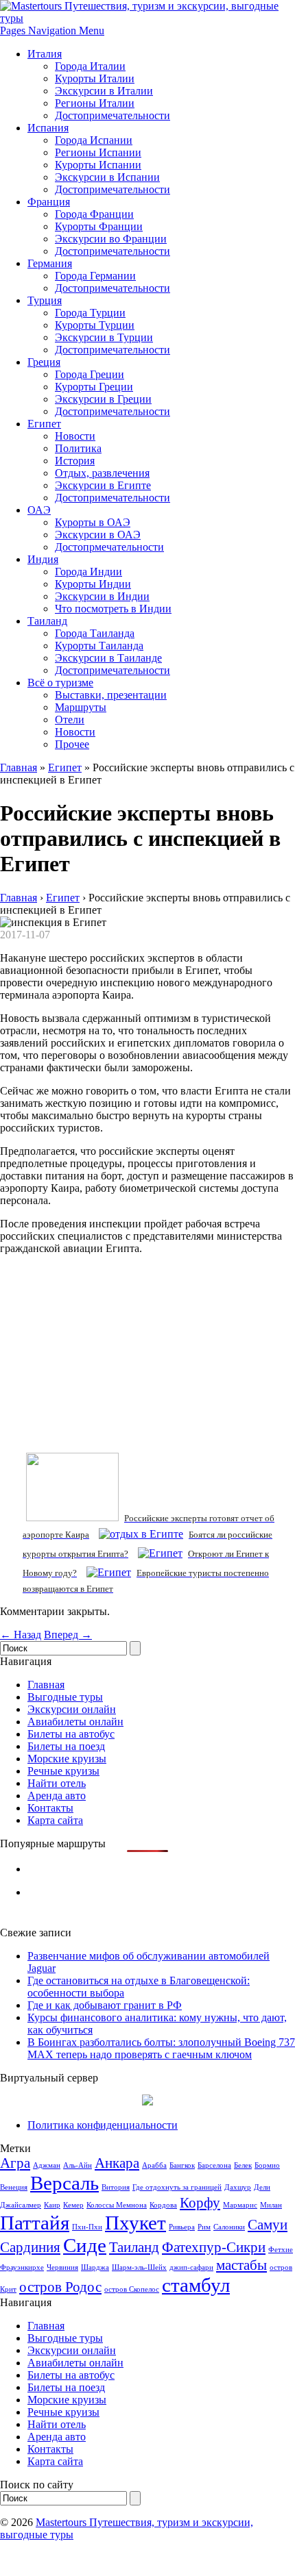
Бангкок (182, 2165)
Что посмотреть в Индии (113, 609)
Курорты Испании (98, 165)
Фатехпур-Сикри (214, 2247)
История (75, 461)
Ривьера (182, 2227)
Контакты (50, 1808)
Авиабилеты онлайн (75, 1722)
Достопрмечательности (109, 547)
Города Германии (95, 276)
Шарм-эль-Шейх (139, 2267)
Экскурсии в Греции (103, 399)
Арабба (154, 2165)
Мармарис (240, 2205)
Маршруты (81, 707)
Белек (243, 2165)
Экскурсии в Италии (104, 91)
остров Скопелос (132, 2289)
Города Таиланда (95, 633)
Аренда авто (57, 1796)
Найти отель (57, 1783)
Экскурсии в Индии (102, 596)
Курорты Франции (99, 226)
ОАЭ (39, 510)
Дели (262, 2187)
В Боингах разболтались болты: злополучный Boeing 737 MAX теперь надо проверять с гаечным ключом (161, 2048)
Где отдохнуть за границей (177, 2187)
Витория (116, 2187)
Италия (45, 54)
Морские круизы (67, 1759)
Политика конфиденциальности (103, 2125)
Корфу (200, 2203)
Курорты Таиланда (99, 646)
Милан (271, 2205)
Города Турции (90, 313)
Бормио (267, 2165)
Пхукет (135, 2223)
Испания (48, 128)
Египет (44, 424)
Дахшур (238, 2187)
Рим (204, 2227)
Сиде (85, 2245)
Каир (52, 2205)
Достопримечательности (113, 115)
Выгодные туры (65, 1697)
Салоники (229, 2227)
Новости (75, 436)
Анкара (117, 2163)
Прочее (72, 744)
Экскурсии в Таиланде (108, 658)
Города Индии (88, 572)
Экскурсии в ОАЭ (98, 535)
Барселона (214, 2165)
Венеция (14, 2187)
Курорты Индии (93, 584)
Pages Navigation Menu (52, 30)
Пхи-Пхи (87, 2227)
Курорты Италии (95, 78)
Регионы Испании (98, 152)
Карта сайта (55, 1820)
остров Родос (60, 2287)
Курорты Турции (95, 325)
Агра (15, 2163)
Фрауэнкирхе (22, 2267)
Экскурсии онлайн (72, 1709)
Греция (44, 362)
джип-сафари (191, 2267)
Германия (50, 263)
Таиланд (47, 621)
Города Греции (90, 374)
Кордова (163, 2205)
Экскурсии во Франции (111, 239)
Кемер (73, 2205)
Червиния (62, 2267)
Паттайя (35, 2223)
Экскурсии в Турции (104, 337)
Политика (78, 448)
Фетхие (281, 2250)
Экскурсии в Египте (103, 485)
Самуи (268, 2225)
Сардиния (30, 2247)
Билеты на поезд (66, 1746)
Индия (43, 559)
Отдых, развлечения (102, 473)
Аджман (47, 2165)
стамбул (196, 2285)
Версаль (64, 2183)
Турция (45, 300)
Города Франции (94, 214)
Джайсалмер (21, 2205)
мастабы (241, 2265)
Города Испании (94, 140)
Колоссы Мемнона (117, 2205)
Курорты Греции (94, 387)
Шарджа (95, 2267)
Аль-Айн (78, 2165)
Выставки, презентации (111, 695)
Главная (19, 767)
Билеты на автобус (71, 1734)
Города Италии (90, 66)
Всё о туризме (60, 683)
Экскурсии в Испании (107, 177)
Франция (49, 202)
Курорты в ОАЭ (93, 522)
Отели (70, 720)
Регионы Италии (95, 103)
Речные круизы (63, 1771)
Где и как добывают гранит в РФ (105, 2005)
